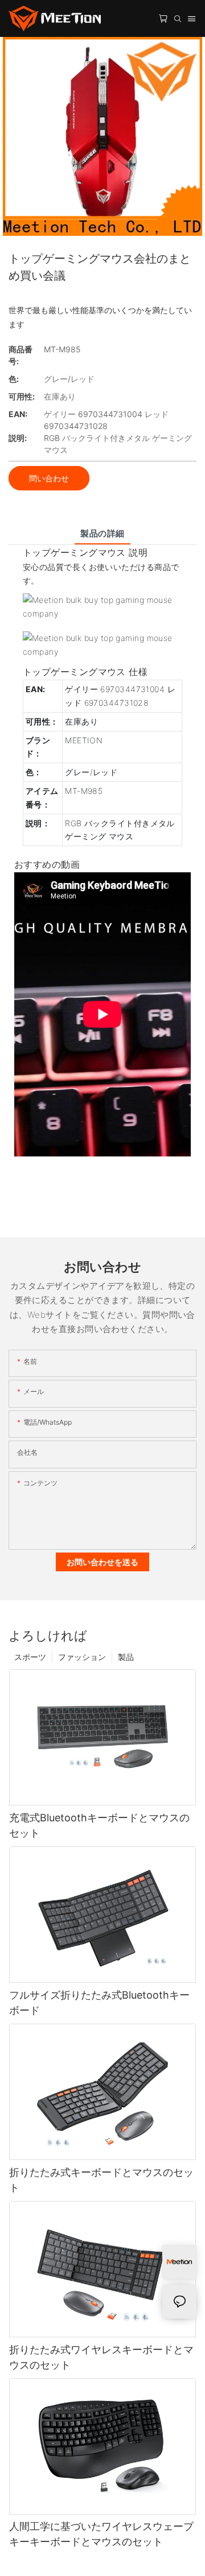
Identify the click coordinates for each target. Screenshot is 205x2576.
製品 (126, 1657)
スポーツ (30, 1657)
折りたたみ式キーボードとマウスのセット (101, 2180)
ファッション (82, 1657)
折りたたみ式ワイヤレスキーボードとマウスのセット (101, 2357)
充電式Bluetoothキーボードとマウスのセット (99, 1825)
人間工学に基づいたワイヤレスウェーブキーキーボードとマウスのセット (101, 2534)
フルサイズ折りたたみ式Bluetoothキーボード (99, 2003)
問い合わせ (49, 478)
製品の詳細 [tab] (102, 533)
